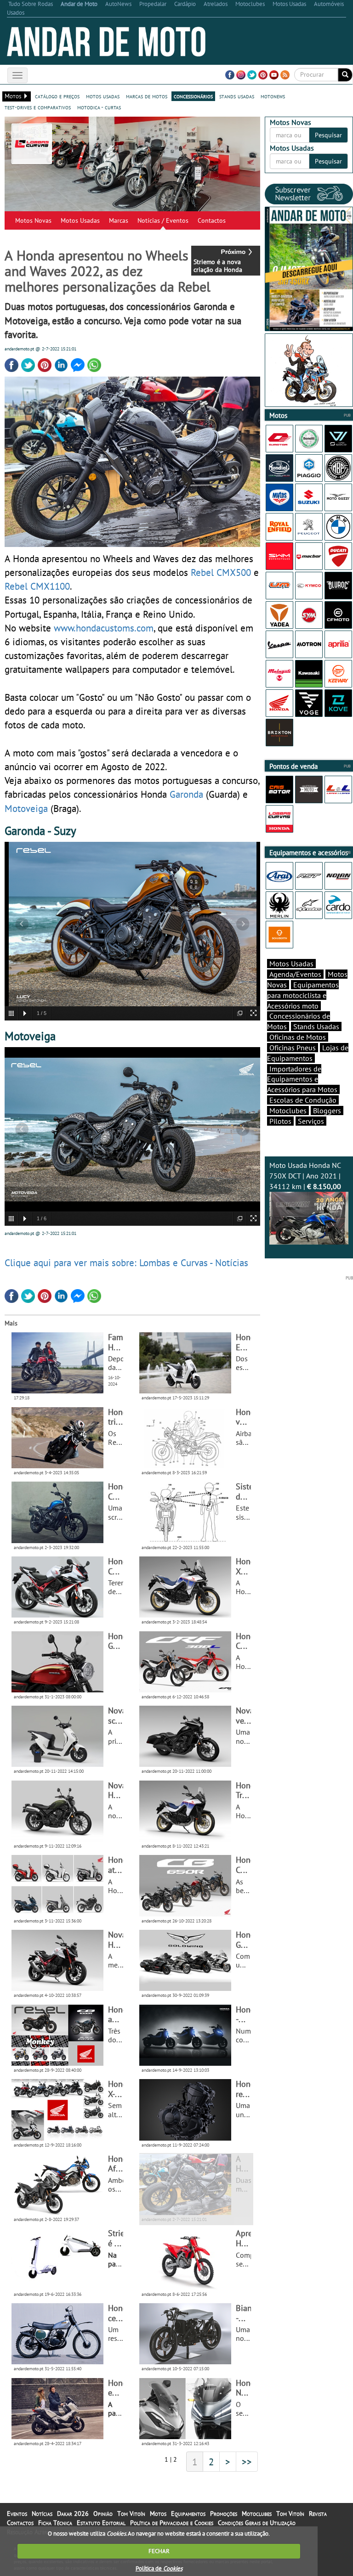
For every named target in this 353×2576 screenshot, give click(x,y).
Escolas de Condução (303, 1100)
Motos (158, 2514)
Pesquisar (328, 135)
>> (247, 2462)
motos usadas (103, 96)
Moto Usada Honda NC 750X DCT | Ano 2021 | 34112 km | (305, 1176)
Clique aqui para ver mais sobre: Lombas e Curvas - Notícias (126, 1263)
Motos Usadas (80, 220)
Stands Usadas (316, 1026)
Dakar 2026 (73, 2514)
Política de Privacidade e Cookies (172, 2523)
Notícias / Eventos (163, 220)
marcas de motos (147, 96)
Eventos (17, 2514)
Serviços (311, 1121)
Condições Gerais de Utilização (257, 2523)
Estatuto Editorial (101, 2523)
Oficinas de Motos (298, 1037)
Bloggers (327, 1110)
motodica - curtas (99, 107)
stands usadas (237, 96)
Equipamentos (188, 2514)
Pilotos (280, 1121)
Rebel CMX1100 (37, 586)
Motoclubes (288, 1110)
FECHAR (159, 2551)
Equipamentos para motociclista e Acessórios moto (303, 995)
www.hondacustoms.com (104, 628)
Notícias (42, 2514)
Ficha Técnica (55, 2523)
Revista (318, 2514)
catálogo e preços (57, 96)
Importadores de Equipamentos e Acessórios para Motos (302, 1079)
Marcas (119, 220)
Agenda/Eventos (295, 974)
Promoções (224, 2514)
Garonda (186, 794)
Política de (159, 2568)
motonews (273, 96)
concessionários (193, 96)
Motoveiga (26, 808)
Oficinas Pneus (293, 1048)
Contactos (212, 220)
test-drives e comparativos (38, 107)
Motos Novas (33, 220)
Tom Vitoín (131, 2514)
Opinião (103, 2514)
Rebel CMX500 (221, 572)
